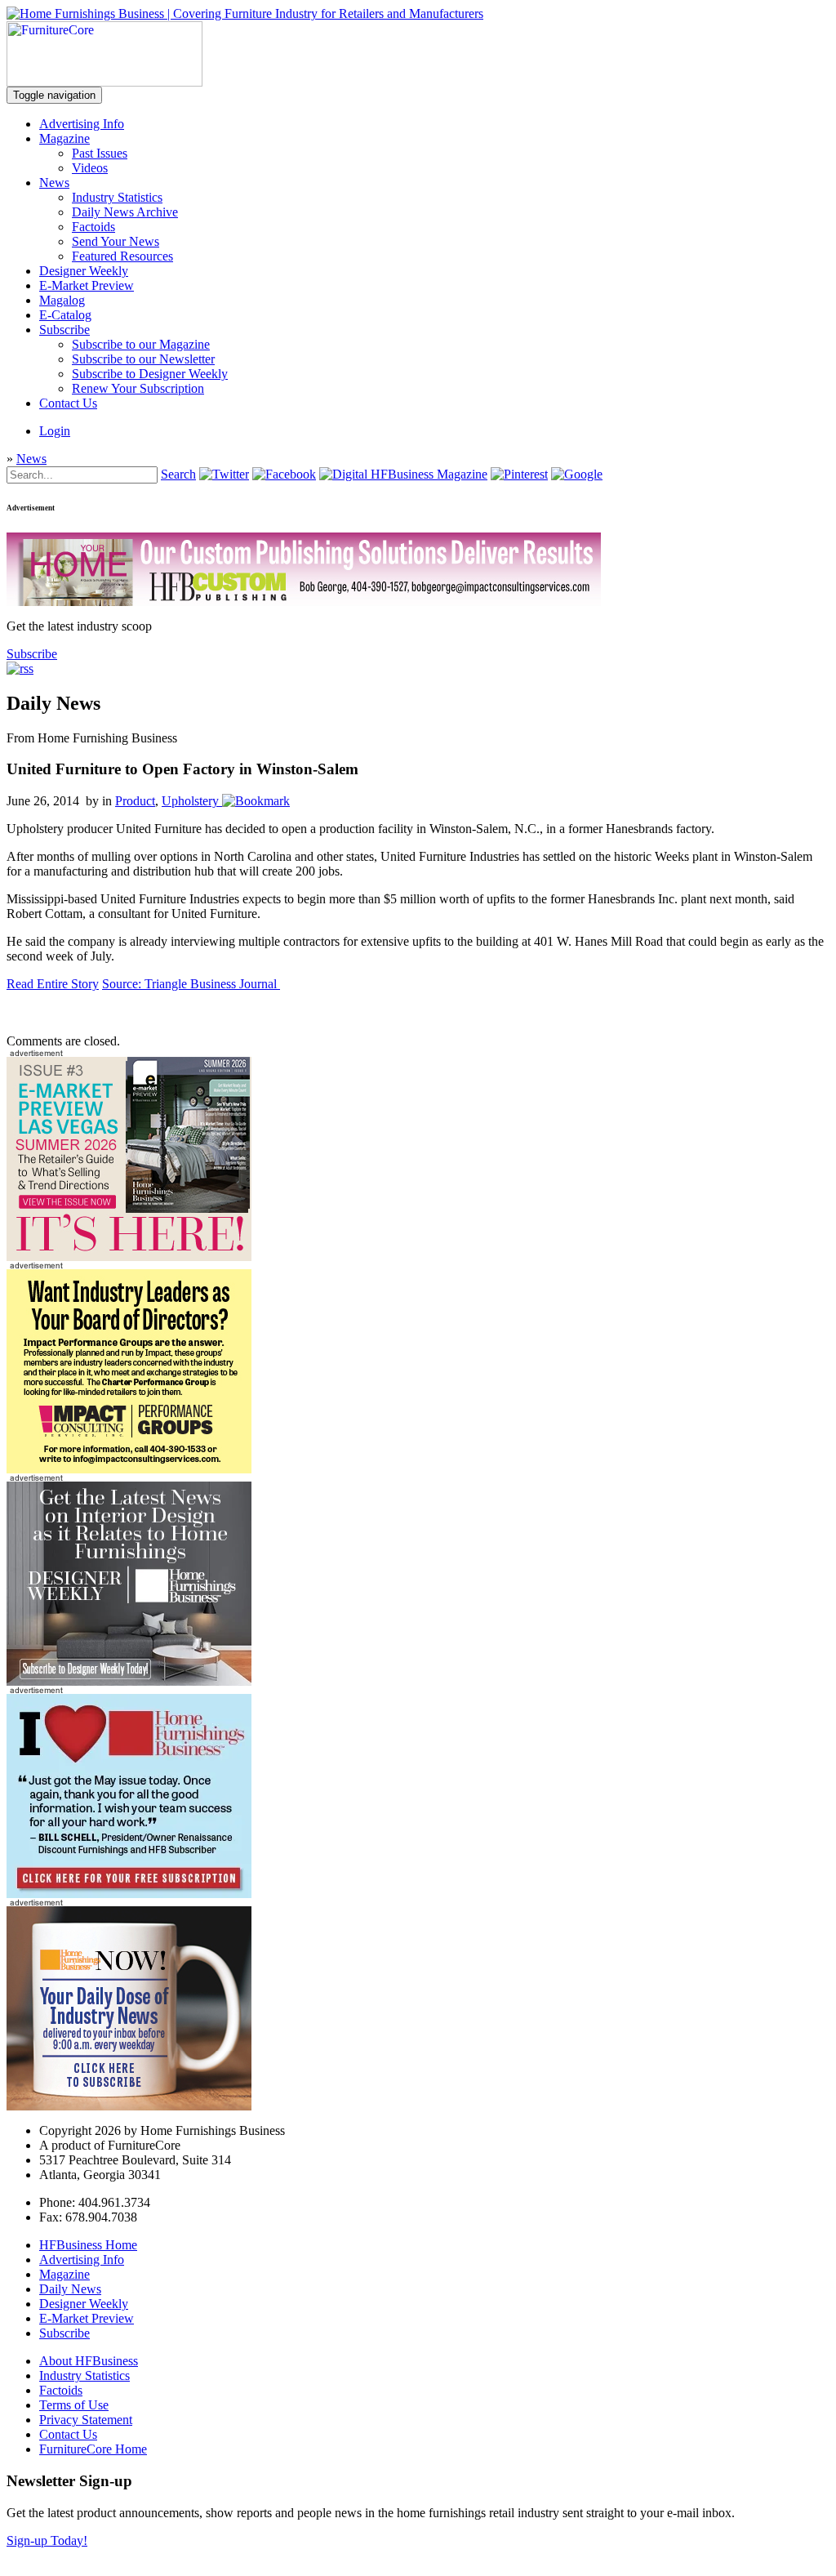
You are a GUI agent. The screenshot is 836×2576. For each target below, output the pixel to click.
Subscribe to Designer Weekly (150, 374)
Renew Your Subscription (138, 388)
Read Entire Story (53, 984)
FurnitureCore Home (93, 2449)
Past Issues (100, 153)
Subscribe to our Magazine (141, 344)
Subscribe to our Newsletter (143, 359)
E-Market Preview (87, 285)
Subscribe (64, 330)
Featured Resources (122, 256)
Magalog (62, 300)
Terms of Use (74, 2405)
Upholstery (190, 801)
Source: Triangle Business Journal (191, 984)
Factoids (93, 227)
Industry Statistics (117, 197)
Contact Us (68, 403)
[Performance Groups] (129, 1469)
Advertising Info (82, 124)
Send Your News (116, 241)
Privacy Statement (86, 2420)
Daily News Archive (125, 212)
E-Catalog (65, 315)
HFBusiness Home (88, 2245)
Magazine (64, 138)
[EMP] (129, 1257)
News (54, 183)
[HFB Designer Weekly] (129, 1681)
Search (178, 474)
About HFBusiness (89, 2361)
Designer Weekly (84, 271)
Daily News (70, 2289)
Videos (90, 168)
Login (55, 431)
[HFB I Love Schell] (129, 1894)
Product (135, 801)
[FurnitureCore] (104, 82)
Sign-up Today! (47, 2540)
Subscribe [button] (32, 654)
